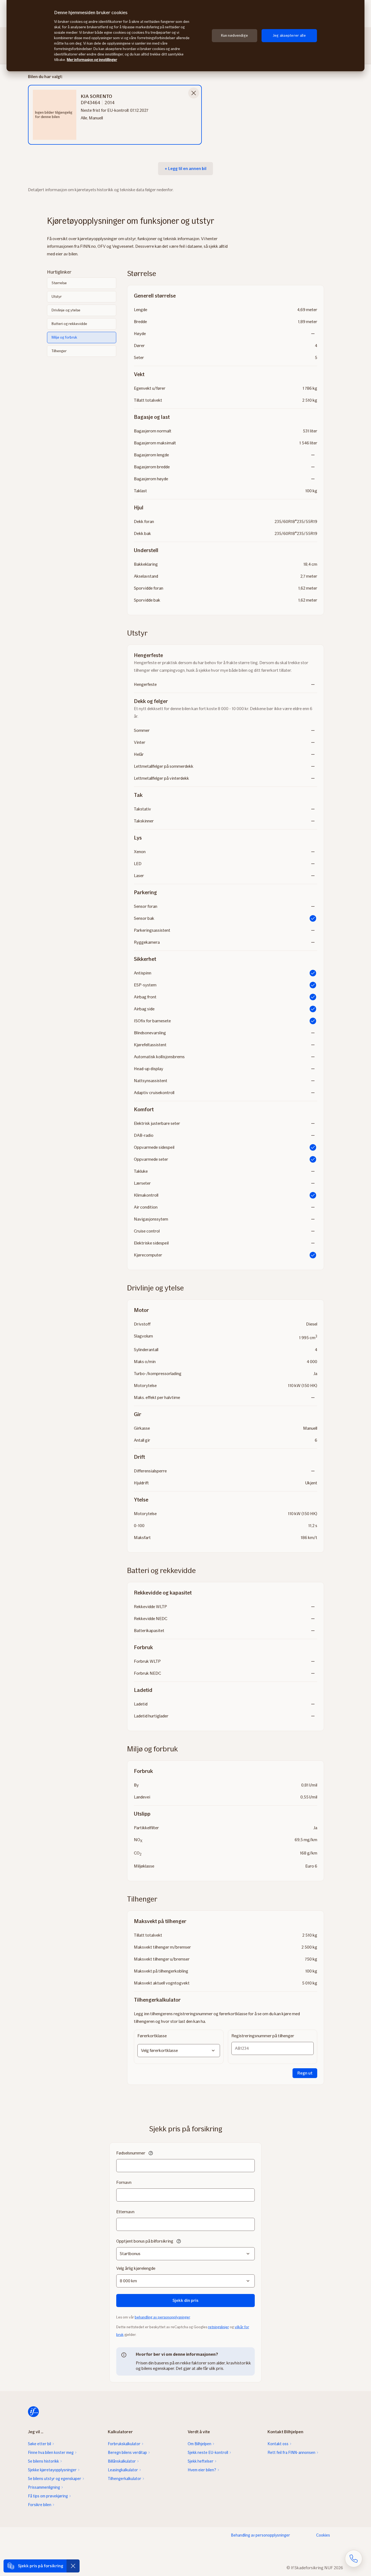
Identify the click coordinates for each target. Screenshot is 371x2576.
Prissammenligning (44, 2487)
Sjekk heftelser (201, 2461)
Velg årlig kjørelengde (136, 2268)
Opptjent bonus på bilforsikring (145, 2241)
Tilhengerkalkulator (125, 2479)
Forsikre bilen (40, 2505)
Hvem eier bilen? (202, 2470)
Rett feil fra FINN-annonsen (291, 2453)
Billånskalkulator (122, 2461)
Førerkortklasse (152, 2036)
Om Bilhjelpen (199, 2444)
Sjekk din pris (185, 2300)
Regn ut (305, 2073)
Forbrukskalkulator (124, 2444)
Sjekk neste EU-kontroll (208, 2453)
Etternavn (125, 2212)
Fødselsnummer (131, 2153)
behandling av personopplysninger (162, 2317)
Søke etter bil (40, 2444)
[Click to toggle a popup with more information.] (151, 2154)
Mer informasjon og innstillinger (92, 60)
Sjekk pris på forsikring (41, 2566)
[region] (185, 36)
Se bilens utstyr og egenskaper (55, 2479)
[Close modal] (194, 93)
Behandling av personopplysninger (260, 2535)
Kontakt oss (278, 2444)
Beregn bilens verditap (127, 2453)
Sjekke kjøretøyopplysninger (52, 2470)
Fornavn (124, 2182)
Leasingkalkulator (123, 2470)
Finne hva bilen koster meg (51, 2453)
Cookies (323, 2535)
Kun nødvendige (235, 35)
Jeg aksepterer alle (289, 35)
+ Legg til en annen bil (185, 168)
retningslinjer (218, 2327)
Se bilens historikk (43, 2461)
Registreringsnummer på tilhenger (263, 2036)
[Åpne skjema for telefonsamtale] (354, 2559)
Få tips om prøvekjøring (48, 2496)
